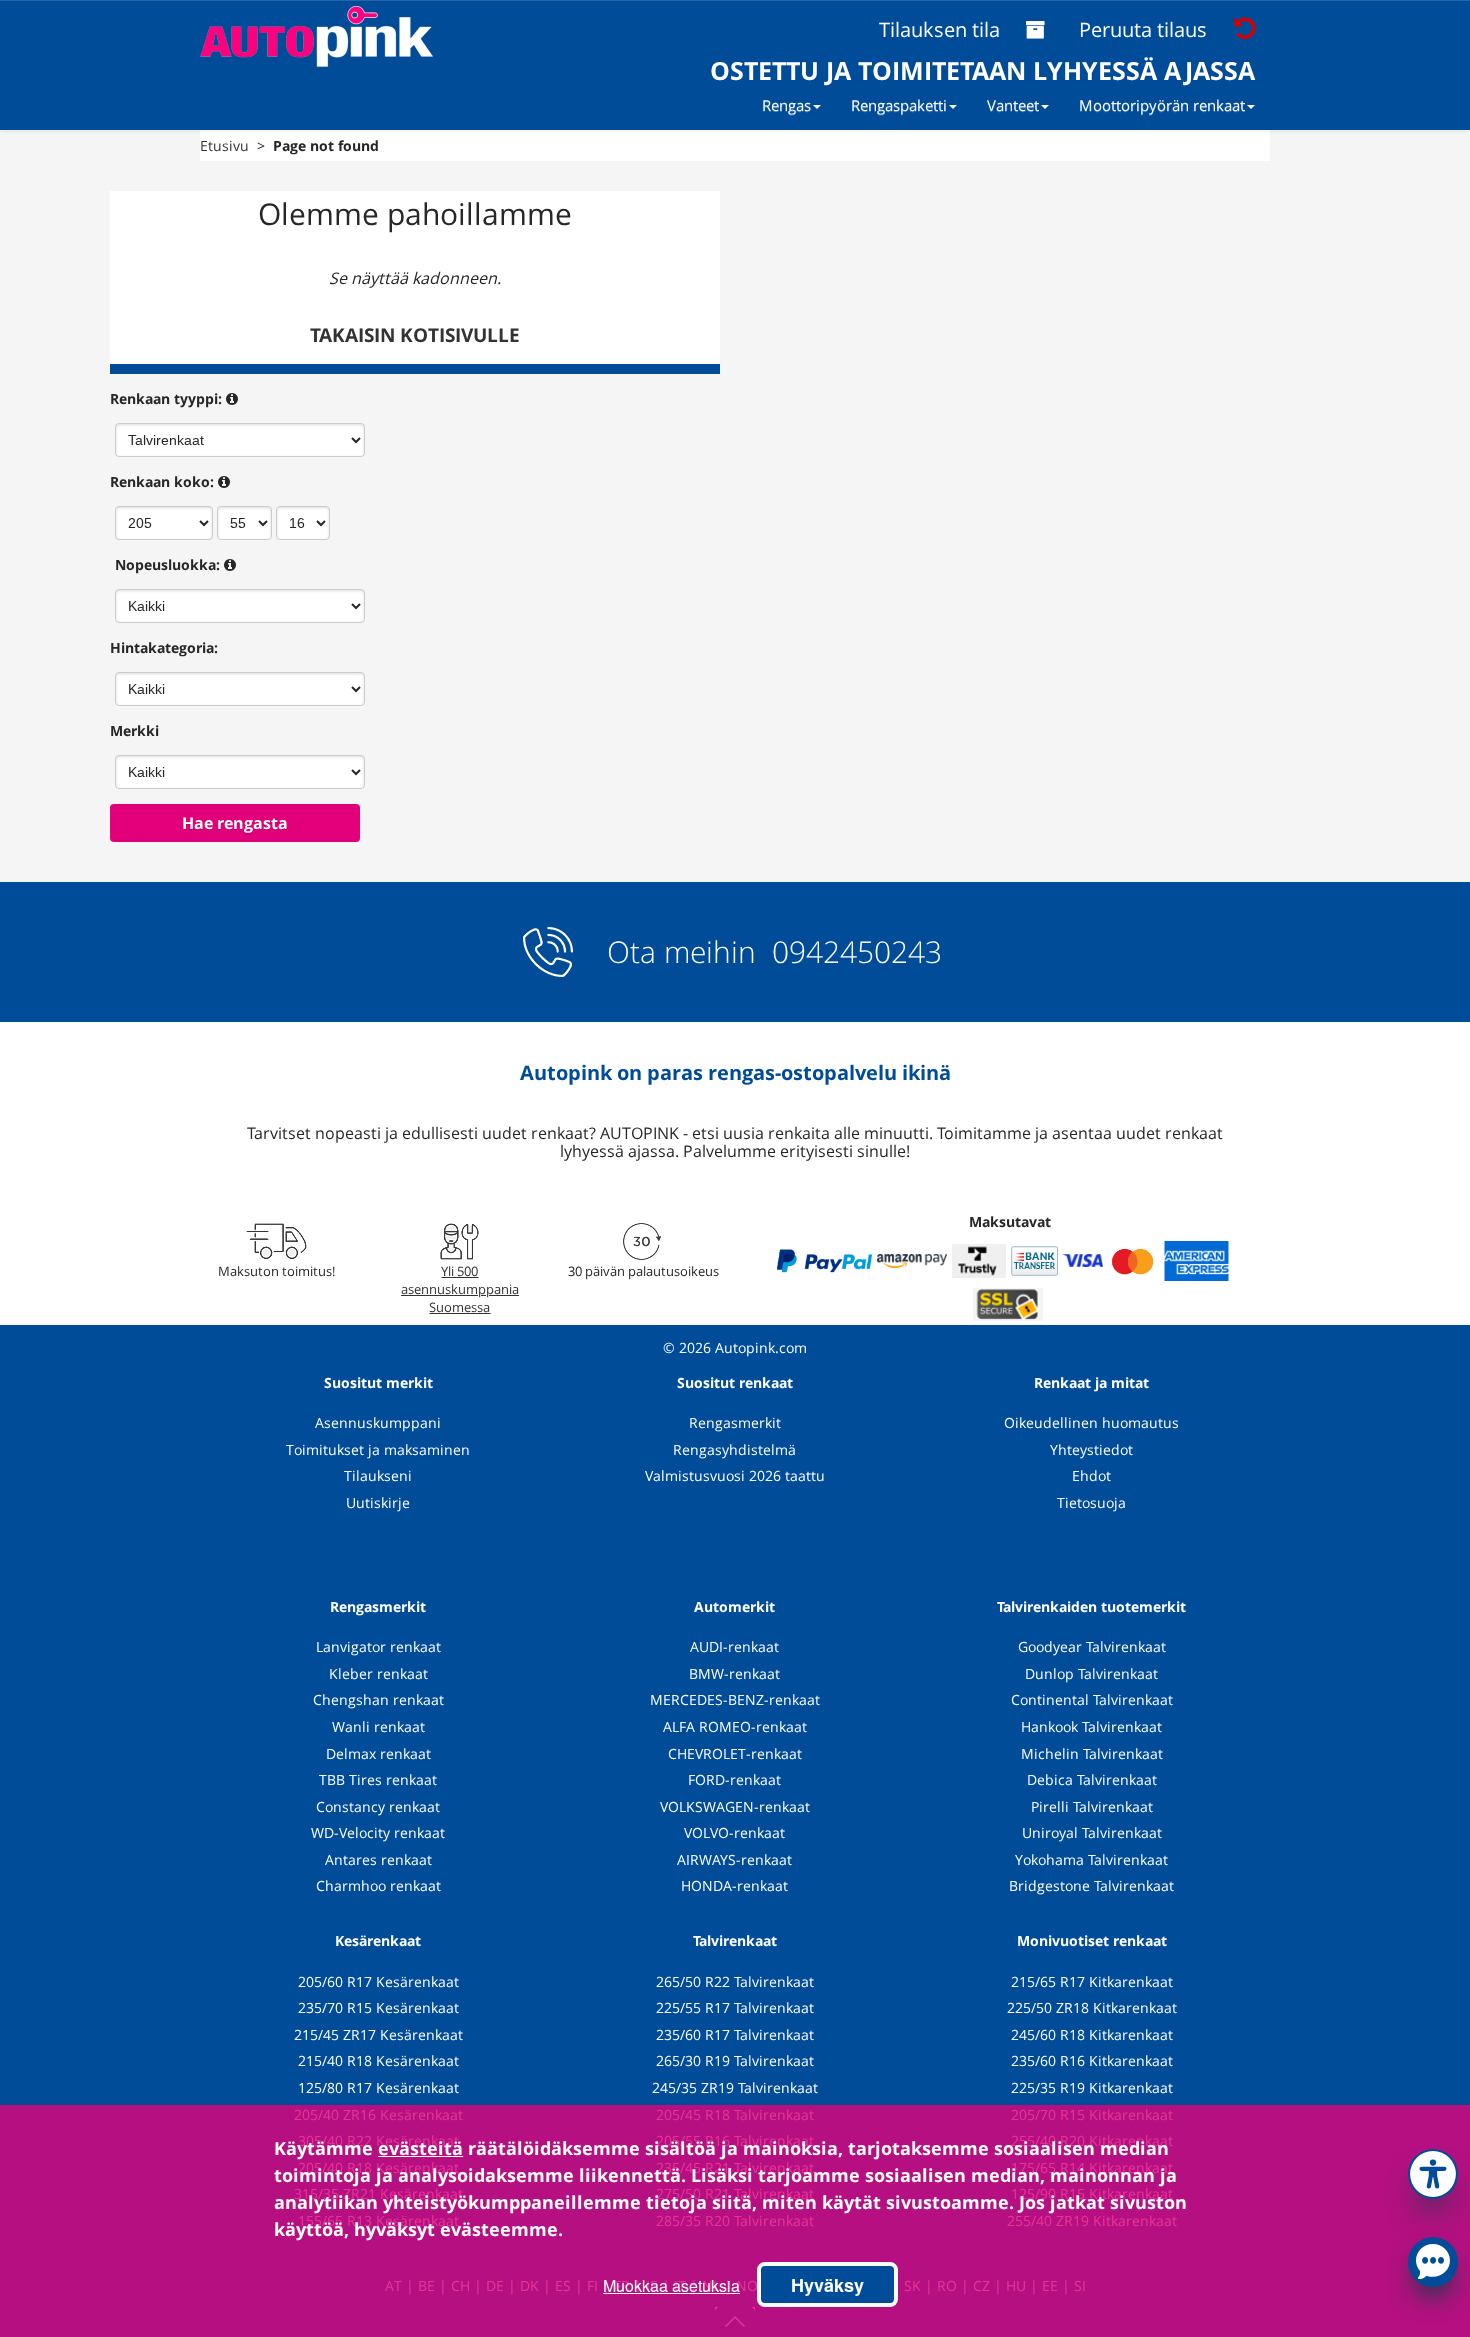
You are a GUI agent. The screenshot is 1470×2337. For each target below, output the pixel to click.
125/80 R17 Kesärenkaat (378, 2087)
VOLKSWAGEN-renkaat (735, 1806)
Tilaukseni (378, 1475)
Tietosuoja (1091, 1502)
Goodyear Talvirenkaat (1092, 1646)
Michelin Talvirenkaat (1092, 1753)
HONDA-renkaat (734, 1885)
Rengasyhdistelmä (734, 1449)
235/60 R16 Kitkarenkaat (1092, 2060)
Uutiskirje (378, 1502)
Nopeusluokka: (167, 564)
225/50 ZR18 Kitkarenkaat (1092, 2007)
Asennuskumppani (378, 1422)
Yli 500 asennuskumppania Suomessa (460, 1289)
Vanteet (1013, 105)
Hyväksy (827, 2285)
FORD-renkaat (734, 1779)
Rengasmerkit (735, 1422)
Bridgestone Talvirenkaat (1091, 1885)
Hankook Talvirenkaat (1091, 1726)
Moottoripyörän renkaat (1162, 105)
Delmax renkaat (378, 1753)
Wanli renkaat (378, 1726)
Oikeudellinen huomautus (1091, 1422)
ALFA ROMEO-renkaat (735, 1726)
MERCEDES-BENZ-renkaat (735, 1699)
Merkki (134, 730)
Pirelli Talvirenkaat (1092, 1806)
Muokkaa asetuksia (671, 2285)
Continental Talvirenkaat (1092, 1699)
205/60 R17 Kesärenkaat (378, 1981)
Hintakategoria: (164, 647)
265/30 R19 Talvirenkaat (735, 2060)
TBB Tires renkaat (378, 1779)
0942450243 (853, 951)
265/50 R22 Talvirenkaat (735, 1981)
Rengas (786, 105)
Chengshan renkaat (378, 1699)
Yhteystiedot (1091, 1449)
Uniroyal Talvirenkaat (1092, 1832)
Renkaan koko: (162, 481)
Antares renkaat (378, 1859)
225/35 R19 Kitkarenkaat (1092, 2087)
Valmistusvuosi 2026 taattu (735, 1475)
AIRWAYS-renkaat (734, 1859)
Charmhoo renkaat (378, 1885)
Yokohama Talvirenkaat (1091, 1859)
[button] (1433, 2170)
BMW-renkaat (734, 1673)
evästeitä (420, 2148)
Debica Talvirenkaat (1092, 1779)
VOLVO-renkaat (734, 1832)
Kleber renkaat (378, 1673)
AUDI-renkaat (734, 1646)
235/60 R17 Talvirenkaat (735, 2034)
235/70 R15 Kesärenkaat (378, 2007)
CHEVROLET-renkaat (735, 1753)
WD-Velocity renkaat (378, 1832)
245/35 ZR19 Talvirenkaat (735, 2087)
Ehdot (1091, 1475)
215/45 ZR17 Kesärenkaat (378, 2034)
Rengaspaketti (899, 105)
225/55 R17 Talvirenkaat (735, 2007)
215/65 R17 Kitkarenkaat (1092, 1981)
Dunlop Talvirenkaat (1091, 1673)
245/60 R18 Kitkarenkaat (1092, 2034)
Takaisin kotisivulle (415, 335)
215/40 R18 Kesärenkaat (378, 2060)
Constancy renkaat (378, 1806)
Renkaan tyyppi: (166, 398)
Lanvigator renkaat (378, 1646)
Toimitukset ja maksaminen (378, 1449)
